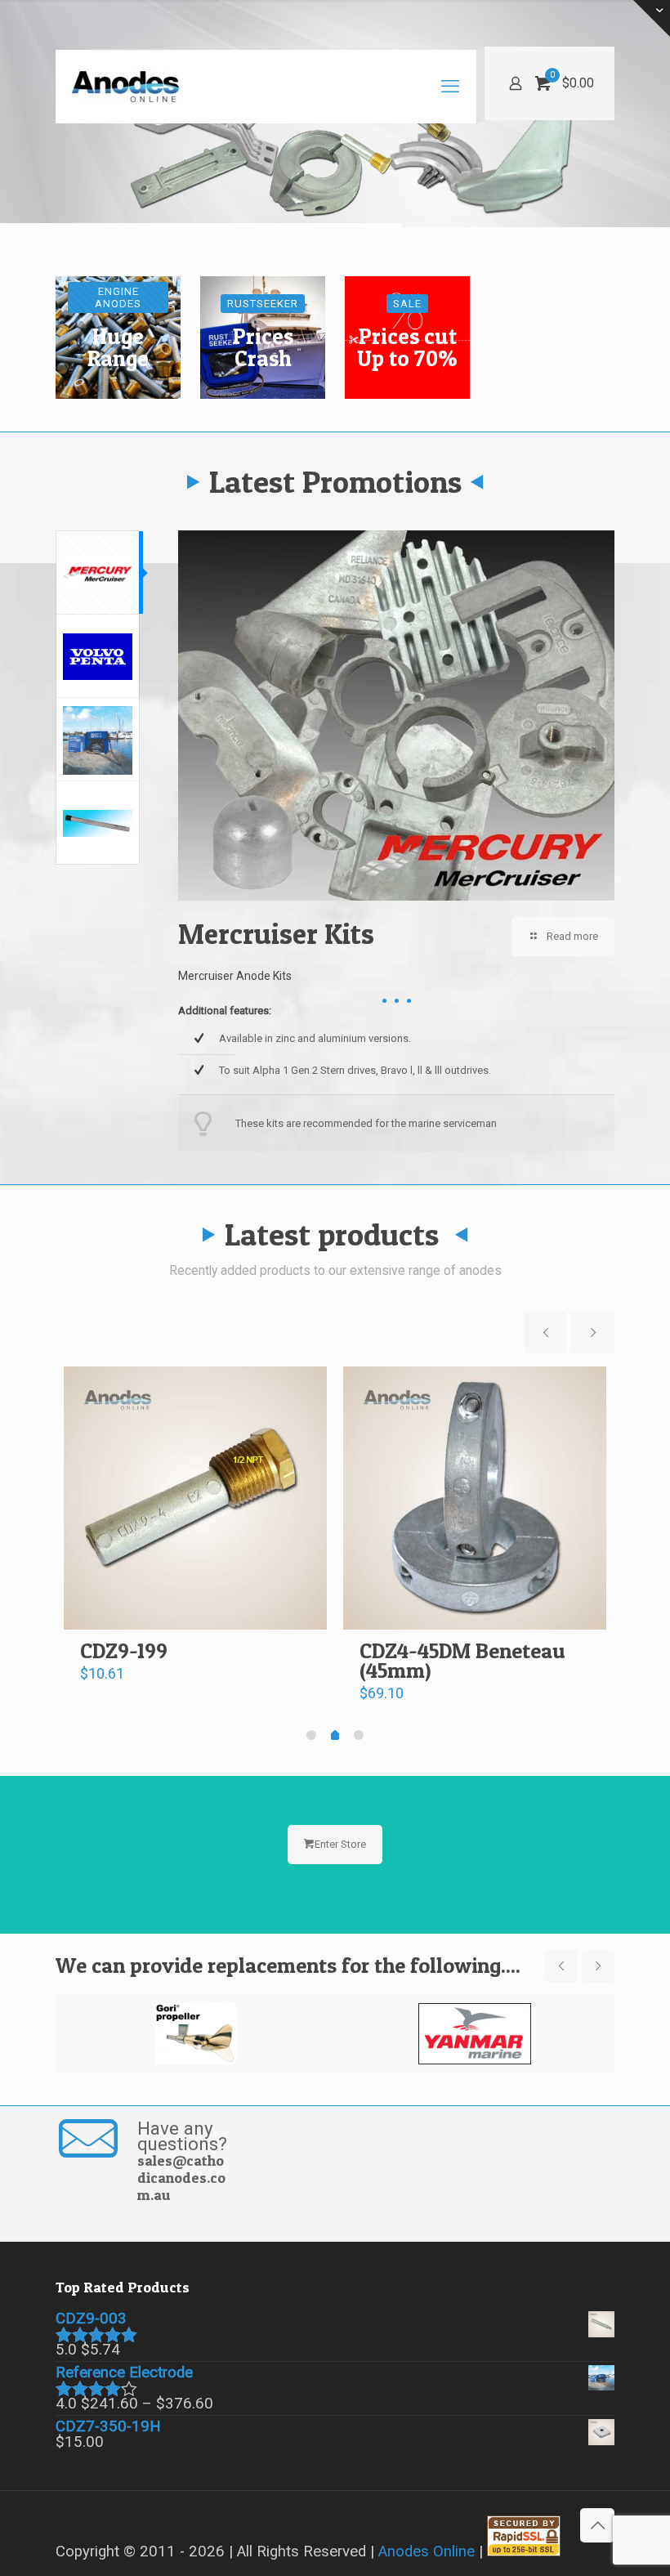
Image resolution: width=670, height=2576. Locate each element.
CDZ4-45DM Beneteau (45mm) (462, 1660)
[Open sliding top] (652, 18)
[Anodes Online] (126, 87)
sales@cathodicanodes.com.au (181, 2178)
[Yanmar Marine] (475, 2034)
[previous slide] (545, 1333)
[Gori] (195, 2034)
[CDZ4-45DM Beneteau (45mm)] (475, 1498)
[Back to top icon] (597, 2525)
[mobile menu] (450, 87)
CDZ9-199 (124, 1650)
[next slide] (593, 1333)
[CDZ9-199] (195, 1498)
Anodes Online (427, 2551)
